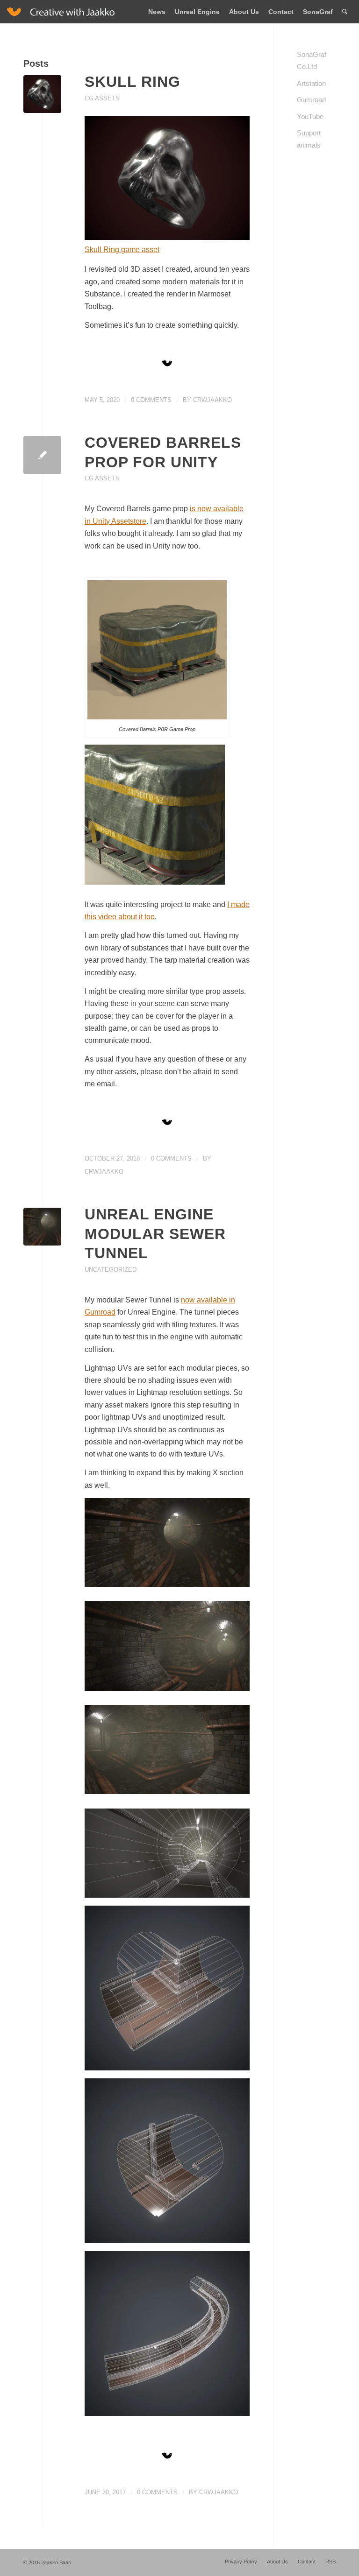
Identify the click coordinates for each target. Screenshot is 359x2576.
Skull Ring (133, 82)
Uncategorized (111, 1270)
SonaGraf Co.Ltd (312, 60)
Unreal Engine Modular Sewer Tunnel (155, 1234)
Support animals (309, 139)
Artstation (311, 83)
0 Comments (151, 400)
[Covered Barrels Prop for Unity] (42, 455)
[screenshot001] (42, 94)
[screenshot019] (42, 1227)
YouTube (310, 116)
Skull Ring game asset (122, 250)
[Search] (345, 12)
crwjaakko (212, 400)
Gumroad (311, 100)
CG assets (102, 98)
